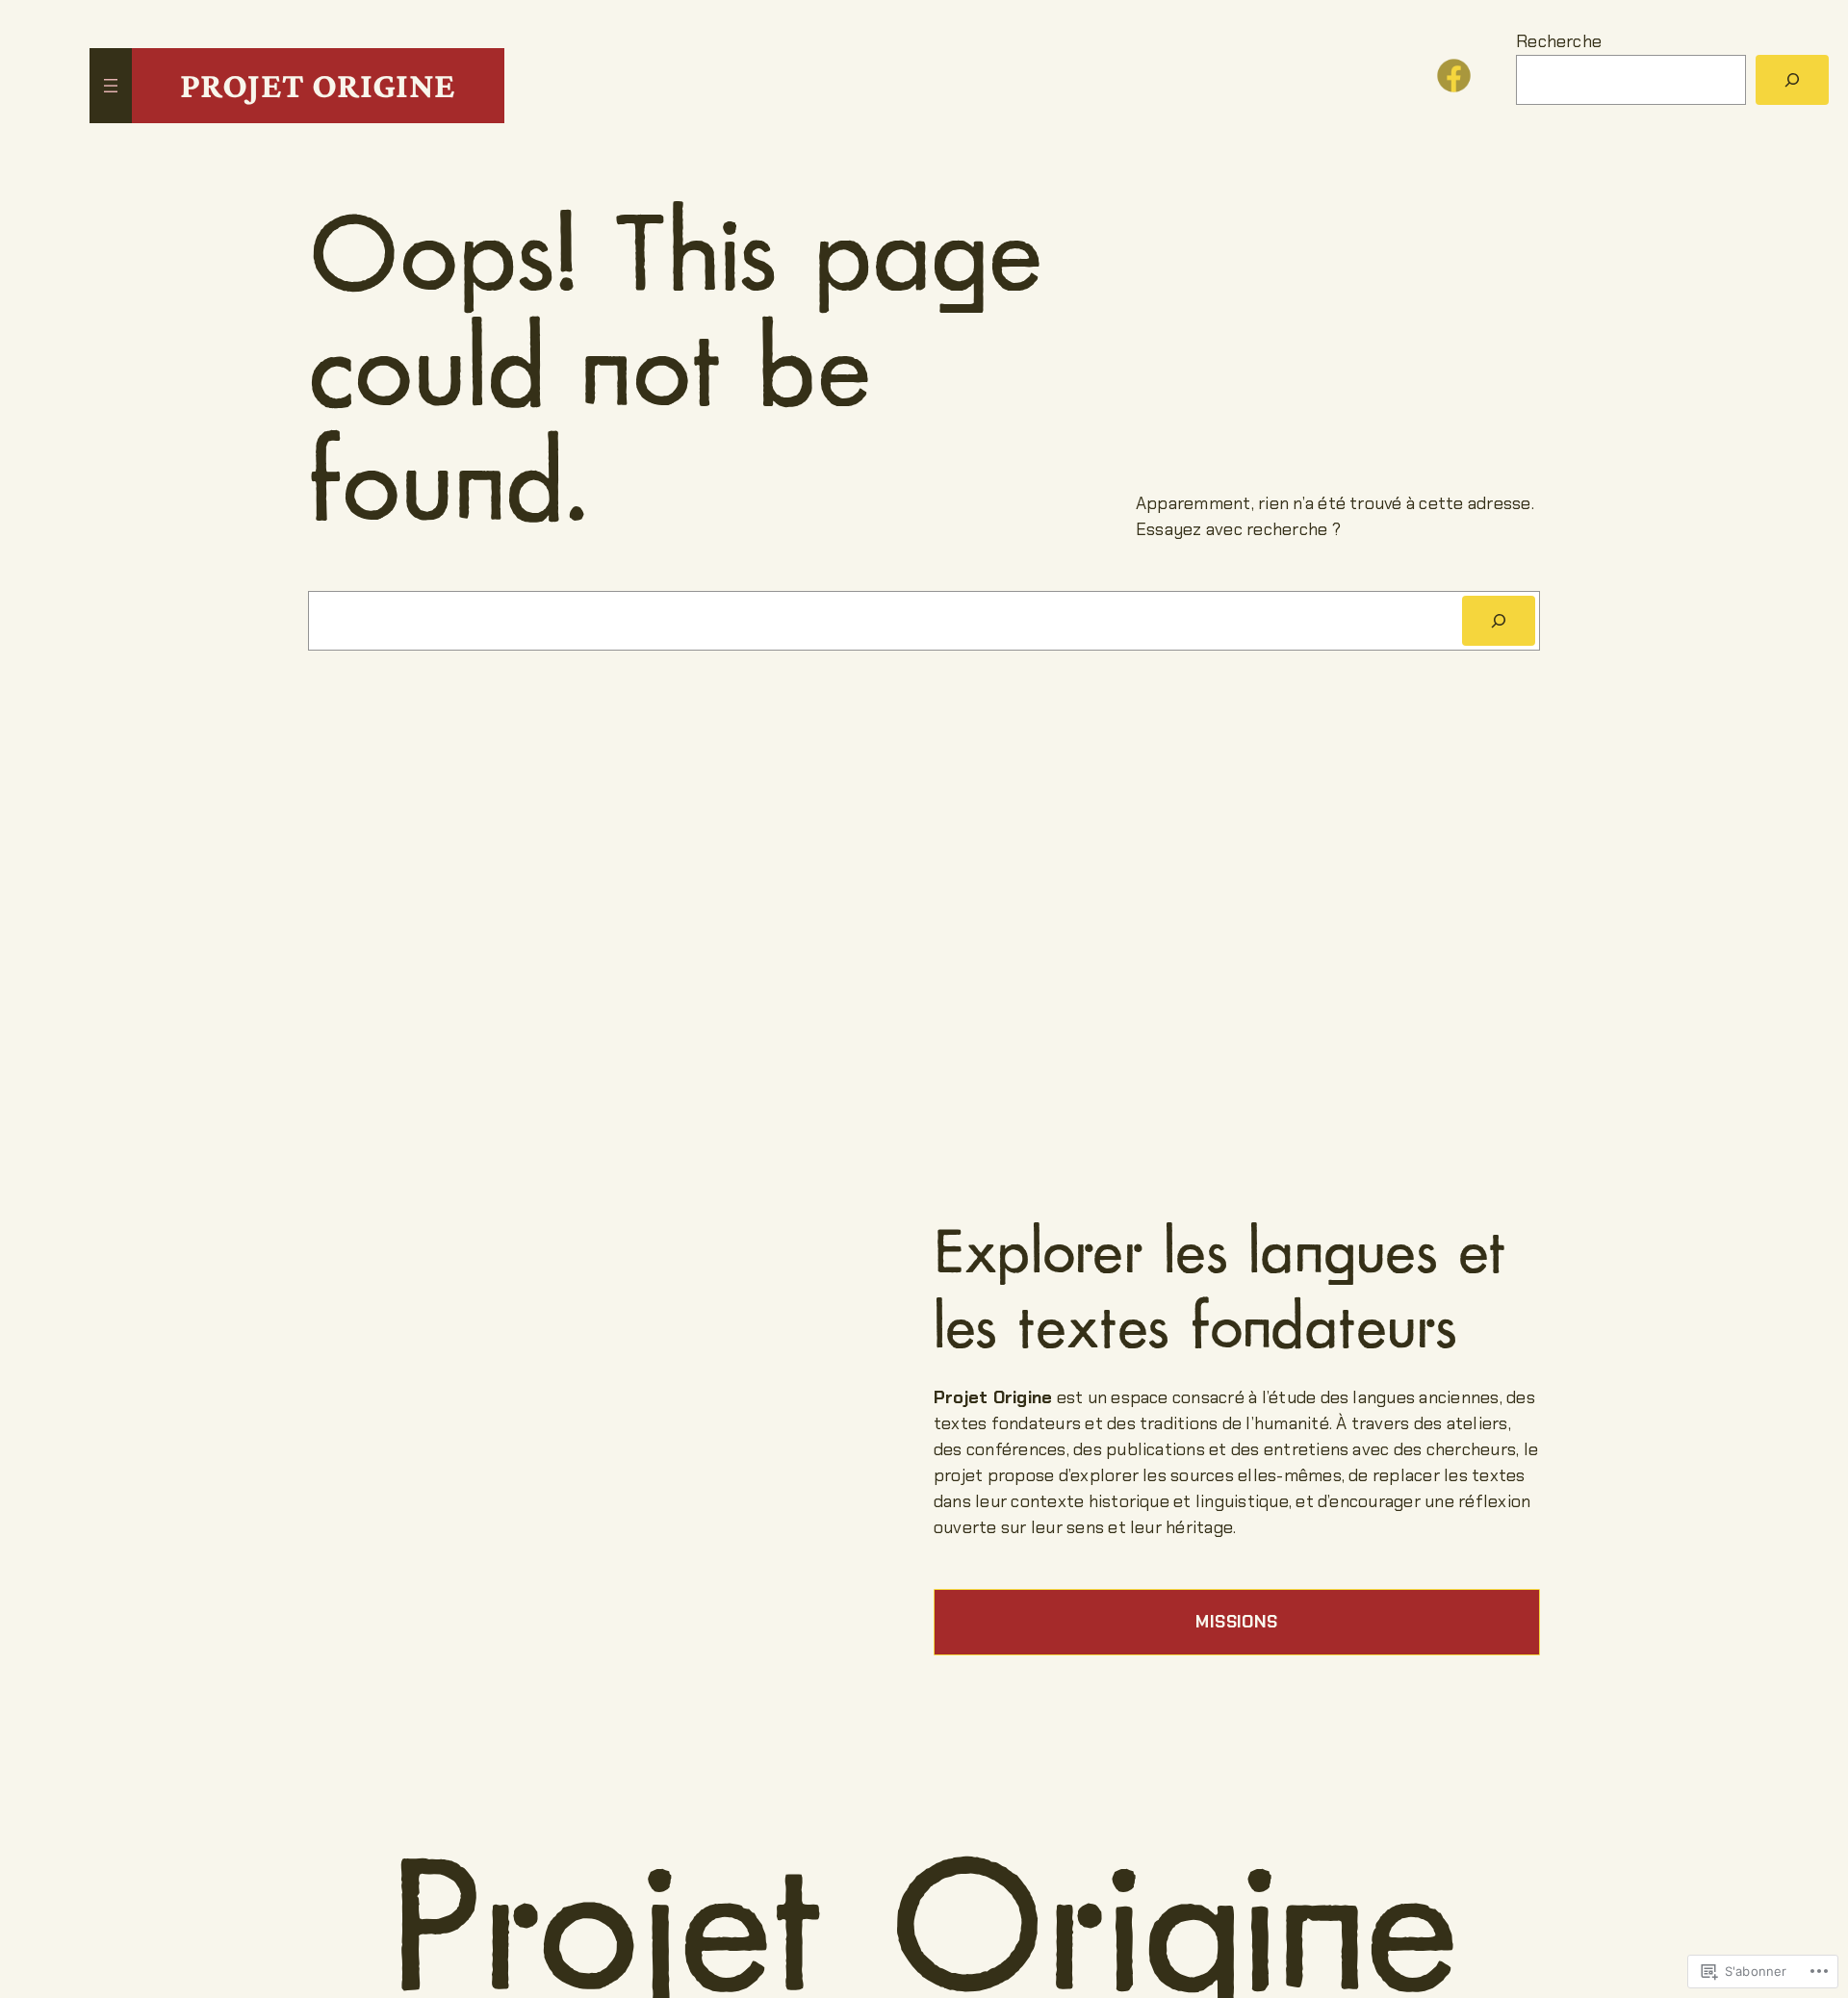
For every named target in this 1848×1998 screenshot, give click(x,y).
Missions (1236, 1622)
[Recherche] (1499, 621)
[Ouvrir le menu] (111, 86)
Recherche (1559, 41)
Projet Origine (318, 85)
